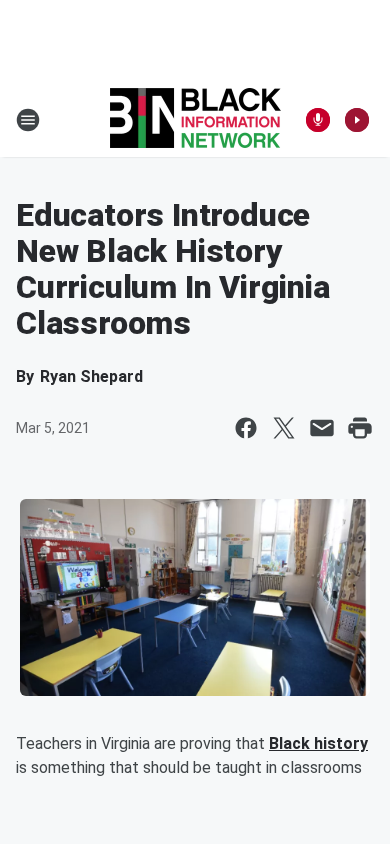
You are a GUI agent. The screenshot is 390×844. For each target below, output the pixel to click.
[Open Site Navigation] (28, 120)
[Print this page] (360, 428)
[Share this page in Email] (322, 428)
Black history (318, 743)
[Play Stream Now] (357, 120)
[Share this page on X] (284, 428)
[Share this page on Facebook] (246, 428)
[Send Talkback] (318, 120)
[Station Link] (195, 120)
